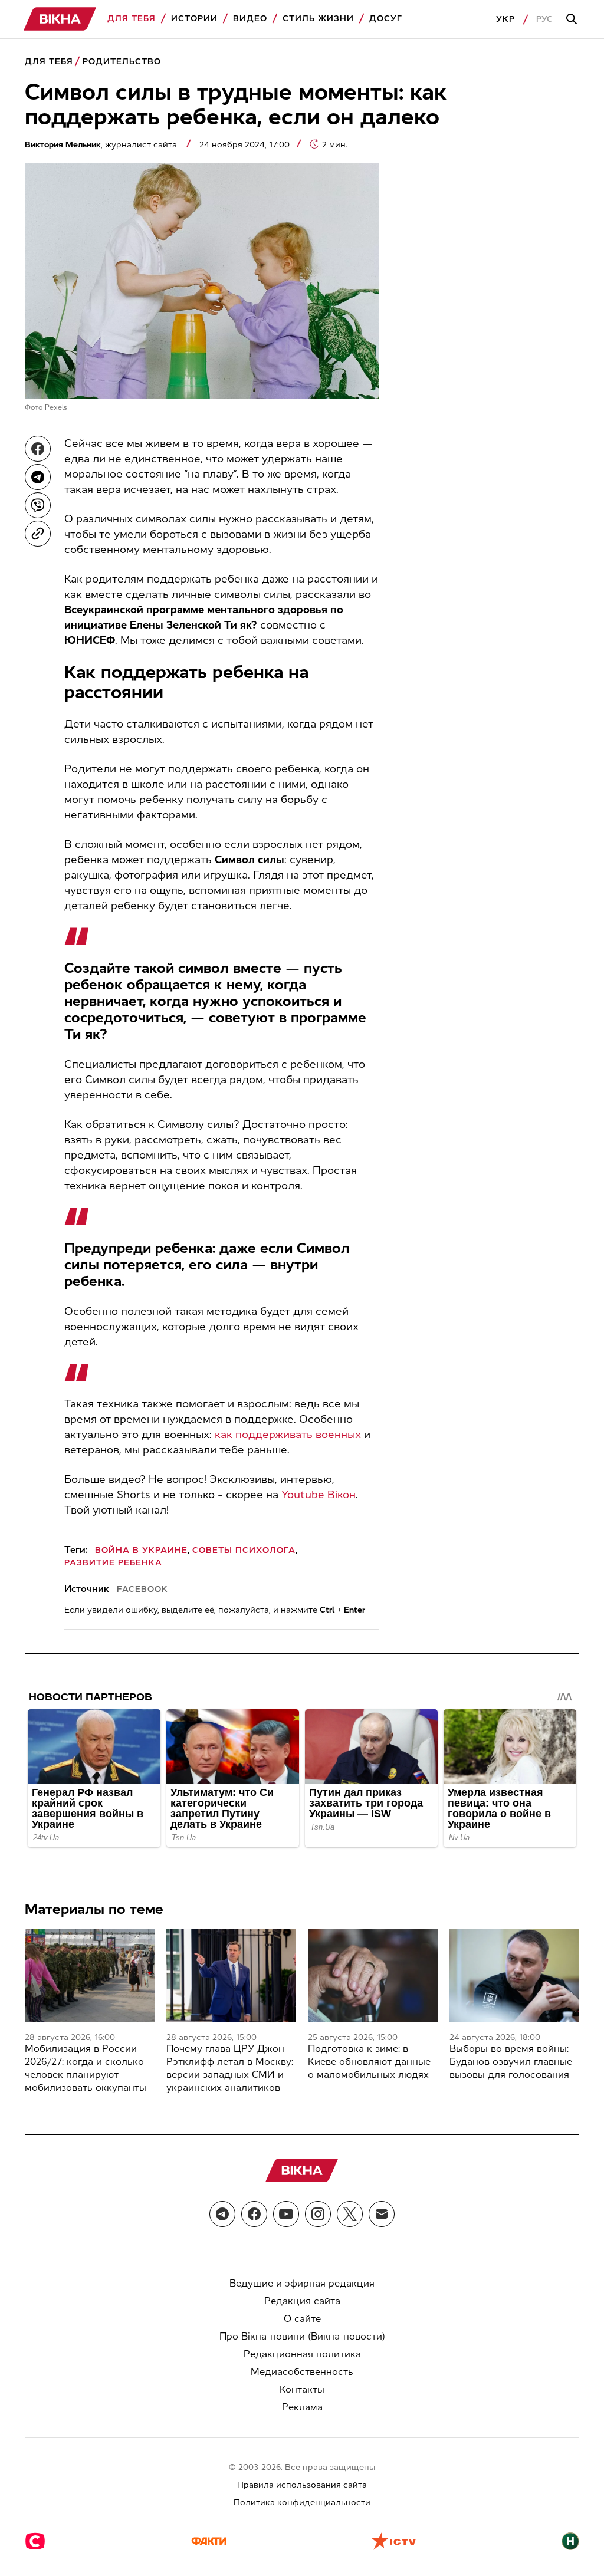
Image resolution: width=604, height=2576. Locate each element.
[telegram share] (38, 477)
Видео (250, 19)
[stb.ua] (35, 2542)
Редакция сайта (302, 2301)
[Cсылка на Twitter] (350, 2214)
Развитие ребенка (113, 1563)
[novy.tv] (570, 2542)
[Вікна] (60, 19)
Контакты (302, 2389)
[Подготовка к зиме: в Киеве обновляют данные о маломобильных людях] (373, 1975)
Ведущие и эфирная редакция (302, 2283)
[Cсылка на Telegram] (222, 2214)
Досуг (386, 19)
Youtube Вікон (319, 1495)
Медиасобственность (302, 2372)
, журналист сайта (102, 145)
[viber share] (38, 505)
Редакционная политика (302, 2354)
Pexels (56, 407)
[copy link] (38, 534)
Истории (194, 19)
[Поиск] (573, 19)
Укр (505, 19)
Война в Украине (141, 1550)
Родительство (122, 62)
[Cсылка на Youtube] (286, 2214)
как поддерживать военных (288, 1435)
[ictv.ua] (394, 2542)
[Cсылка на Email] (382, 2214)
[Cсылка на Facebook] (254, 2214)
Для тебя (132, 19)
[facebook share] (38, 449)
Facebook (142, 1589)
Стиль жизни (318, 19)
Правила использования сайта (302, 2485)
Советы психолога (244, 1550)
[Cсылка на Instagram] (318, 2214)
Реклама (302, 2407)
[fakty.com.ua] (209, 2542)
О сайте (302, 2319)
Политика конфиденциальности (302, 2503)
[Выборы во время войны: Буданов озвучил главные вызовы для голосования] (514, 1975)
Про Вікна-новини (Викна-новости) (302, 2336)
